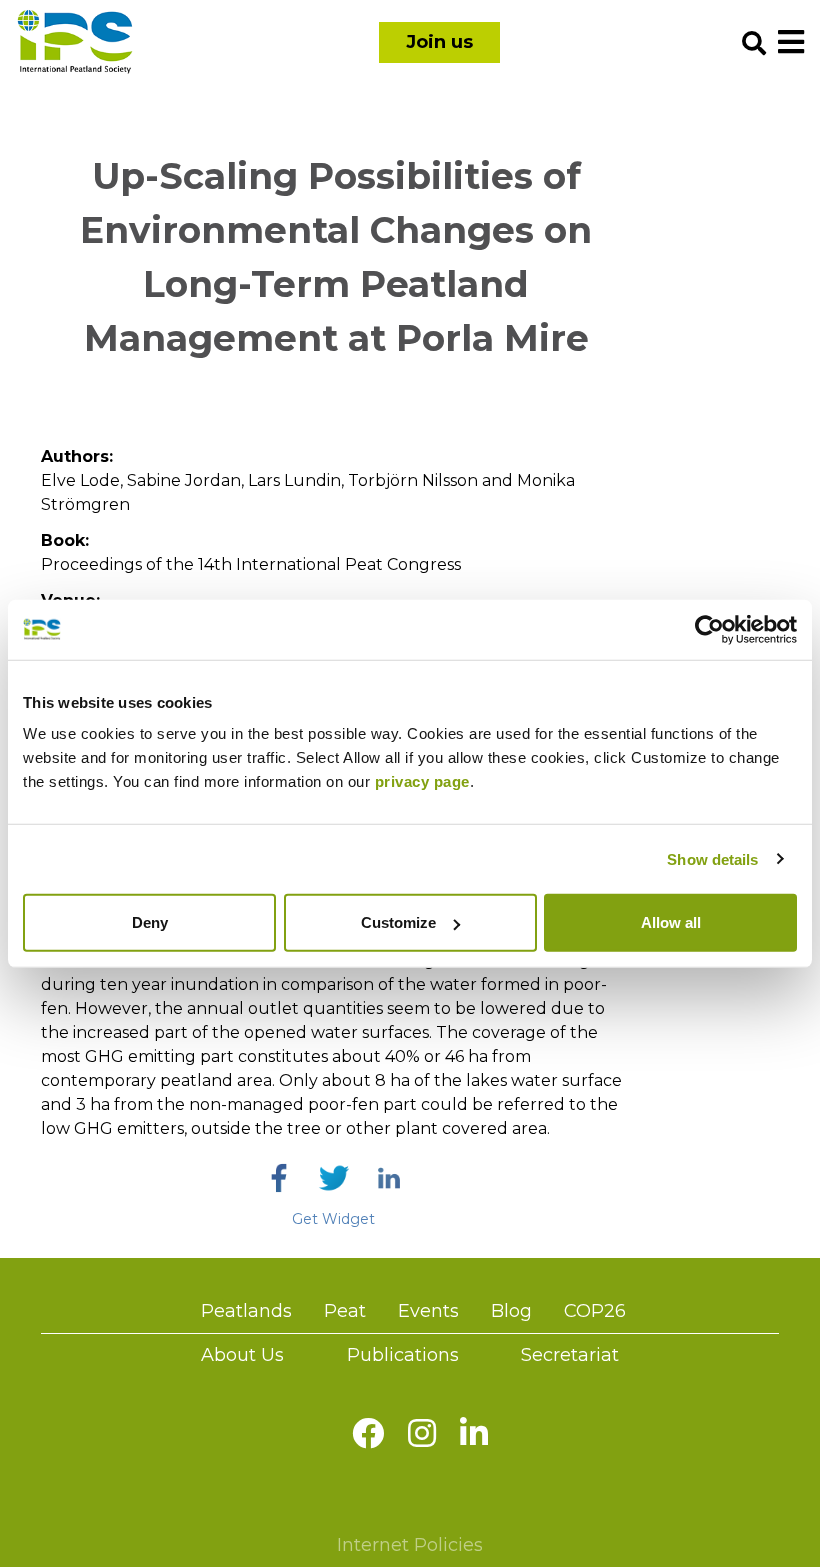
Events (428, 1311)
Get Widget (333, 1219)
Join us (439, 42)
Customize (398, 922)
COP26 (595, 1311)
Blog (511, 1311)
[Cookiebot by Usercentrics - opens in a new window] (709, 629)
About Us (242, 1355)
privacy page (422, 781)
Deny (150, 922)
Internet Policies (410, 1545)
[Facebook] (279, 1178)
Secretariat (570, 1355)
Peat (345, 1311)
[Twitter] (334, 1178)
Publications (403, 1355)
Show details (712, 858)
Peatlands (246, 1311)
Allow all (671, 922)
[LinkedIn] (389, 1178)
